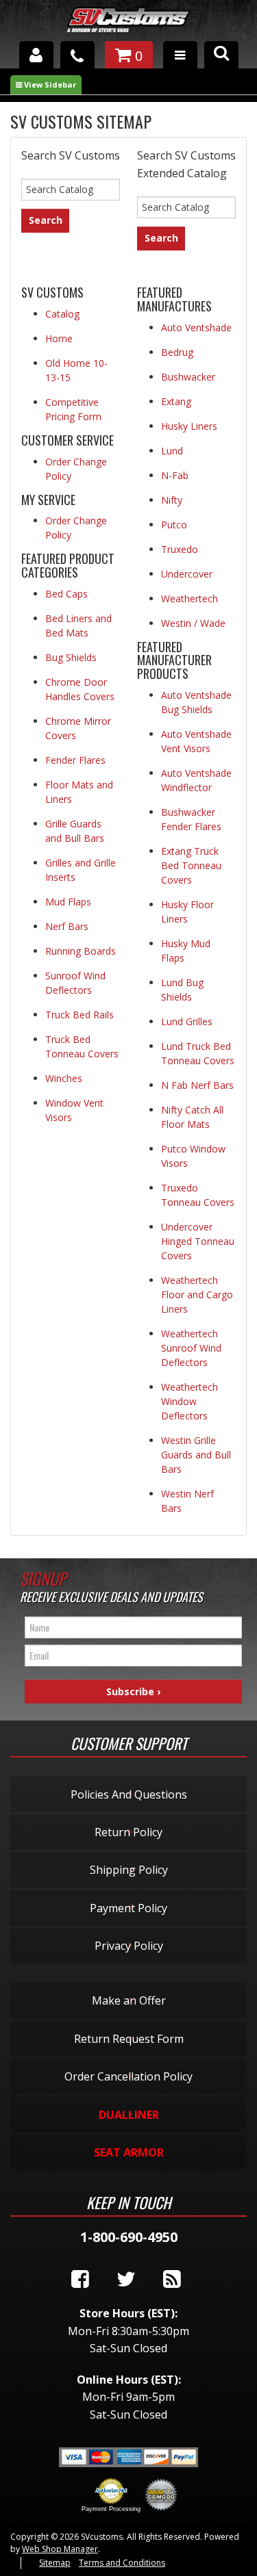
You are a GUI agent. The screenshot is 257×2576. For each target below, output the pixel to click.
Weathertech (189, 598)
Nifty (172, 500)
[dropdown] (180, 55)
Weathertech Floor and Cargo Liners (197, 1295)
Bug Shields (71, 657)
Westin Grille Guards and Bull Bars (196, 1455)
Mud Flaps (68, 902)
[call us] (77, 55)
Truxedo (180, 549)
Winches (64, 1078)
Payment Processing (111, 2509)
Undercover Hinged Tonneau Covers (198, 1241)
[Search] (221, 55)
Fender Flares (75, 760)
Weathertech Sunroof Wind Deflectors (191, 1348)
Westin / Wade (193, 623)
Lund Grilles (187, 1021)
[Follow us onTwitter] (126, 2280)
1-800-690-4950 (129, 2237)
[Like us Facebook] (80, 2280)
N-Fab (175, 475)
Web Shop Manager (60, 2549)
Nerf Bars (67, 926)
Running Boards (81, 951)
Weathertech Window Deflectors (189, 1401)
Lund (172, 451)
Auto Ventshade (196, 327)
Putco (174, 525)
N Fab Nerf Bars (197, 1085)
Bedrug (177, 352)
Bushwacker (188, 377)
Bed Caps (66, 594)
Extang (176, 401)
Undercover (187, 574)
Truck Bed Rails (79, 1015)
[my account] (36, 55)
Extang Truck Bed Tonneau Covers (191, 865)
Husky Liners (189, 426)
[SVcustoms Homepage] (128, 26)
